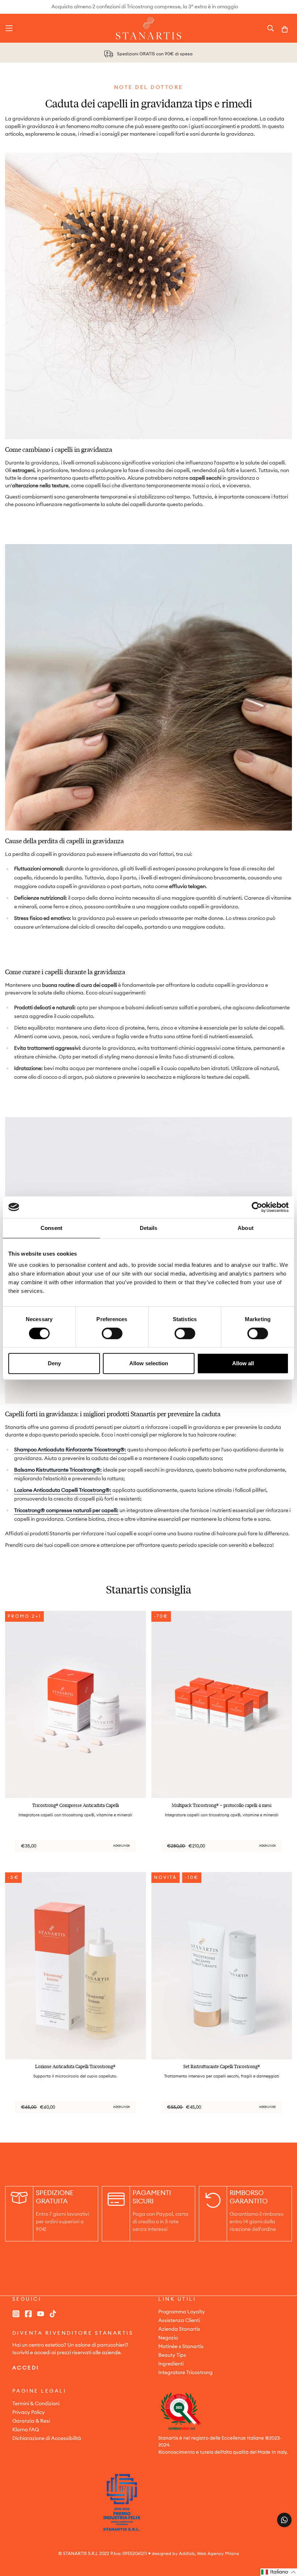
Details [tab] (149, 1228)
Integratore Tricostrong (185, 2373)
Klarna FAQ (26, 2430)
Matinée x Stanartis (181, 2347)
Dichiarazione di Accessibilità (47, 2439)
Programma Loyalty (182, 2312)
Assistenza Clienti (179, 2321)
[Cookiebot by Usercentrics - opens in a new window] (257, 1207)
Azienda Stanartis (179, 2329)
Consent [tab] (51, 1228)
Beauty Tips (172, 2355)
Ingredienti (171, 2364)
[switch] (112, 1333)
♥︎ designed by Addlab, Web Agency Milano (194, 2554)
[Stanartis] (148, 28)
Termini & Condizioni (36, 2404)
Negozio (168, 2338)
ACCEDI (26, 2368)
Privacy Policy (29, 2412)
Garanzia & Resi (31, 2421)
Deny (54, 1363)
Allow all (243, 1363)
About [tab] (246, 1228)
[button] (279, 2572)
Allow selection (149, 1363)
